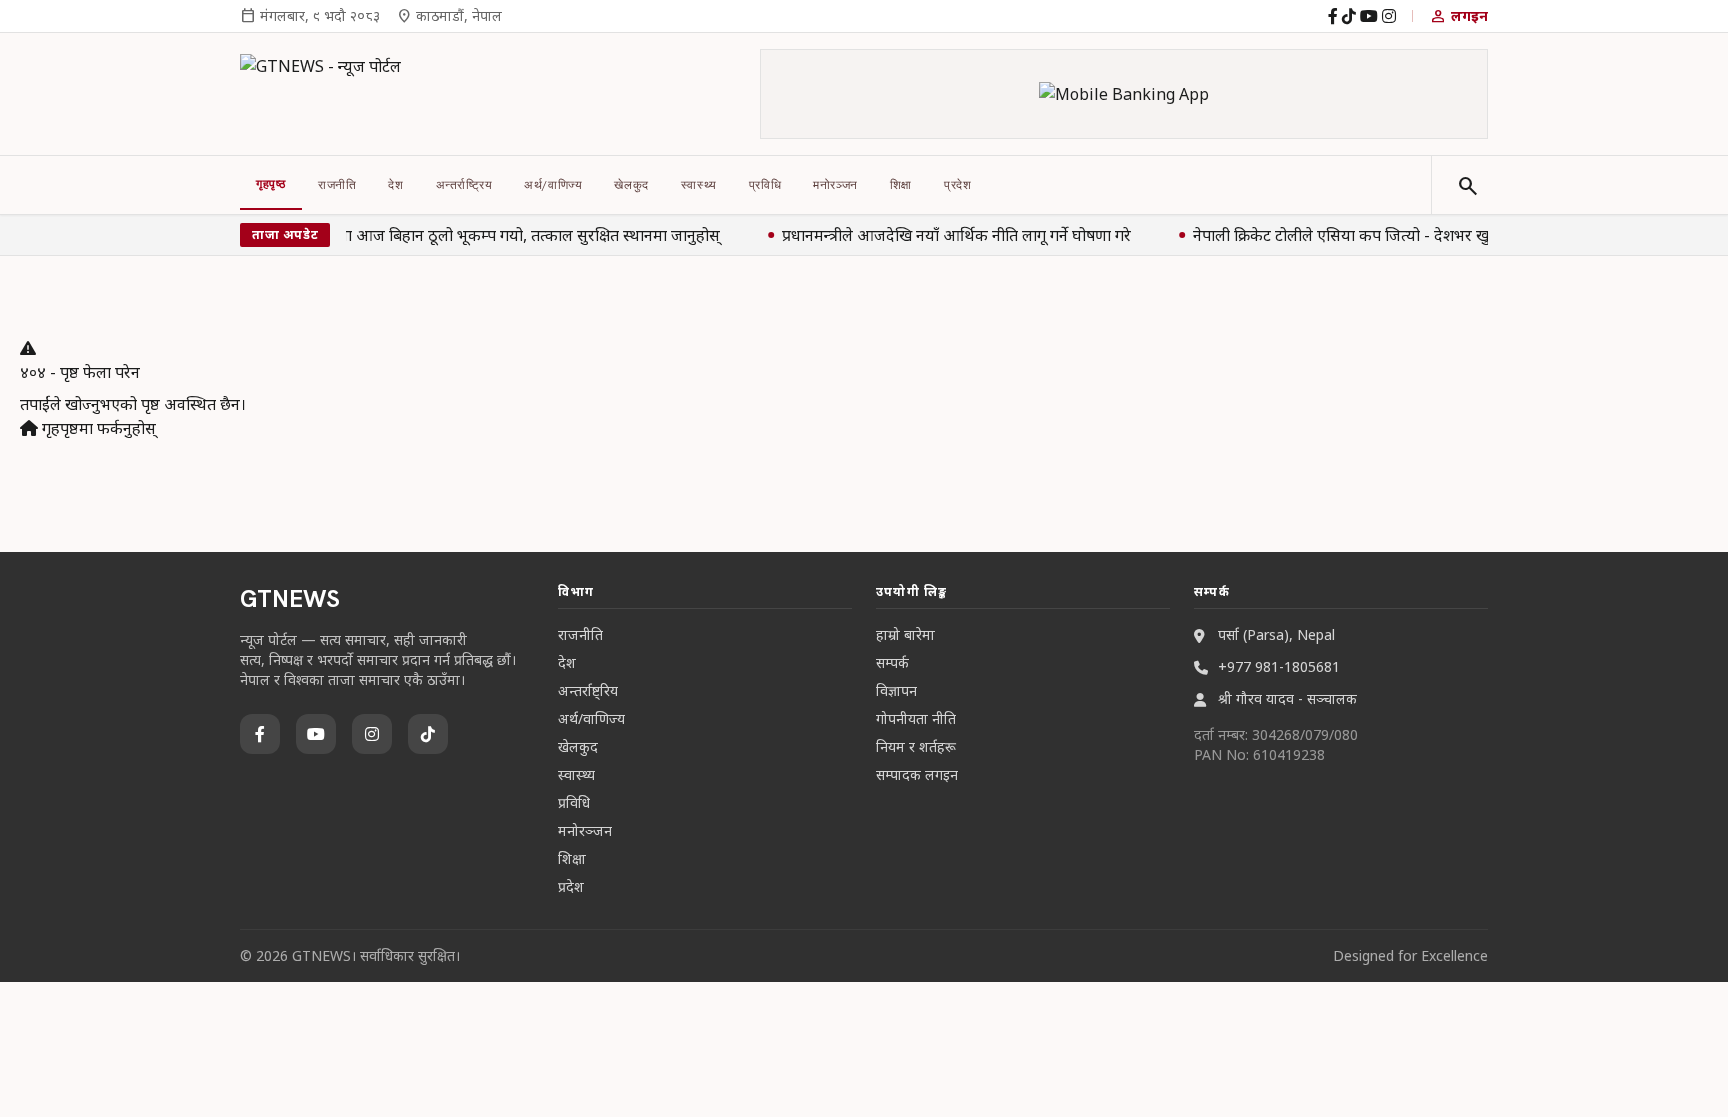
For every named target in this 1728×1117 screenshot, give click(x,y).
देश (395, 185)
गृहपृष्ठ (271, 184)
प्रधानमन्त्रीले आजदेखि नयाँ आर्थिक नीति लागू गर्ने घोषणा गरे (954, 235)
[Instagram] (1389, 16)
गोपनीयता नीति (916, 718)
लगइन (1458, 16)
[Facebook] (1333, 16)
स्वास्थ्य (699, 185)
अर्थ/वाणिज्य (553, 185)
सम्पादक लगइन (917, 774)
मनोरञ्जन (835, 185)
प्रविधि (765, 185)
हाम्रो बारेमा (905, 634)
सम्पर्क (892, 662)
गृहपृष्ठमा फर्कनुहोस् (97, 428)
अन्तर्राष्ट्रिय (464, 185)
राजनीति (337, 185)
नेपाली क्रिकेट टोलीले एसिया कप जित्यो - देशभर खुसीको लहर (1370, 235)
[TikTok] (1349, 16)
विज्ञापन (896, 690)
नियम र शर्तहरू (916, 746)
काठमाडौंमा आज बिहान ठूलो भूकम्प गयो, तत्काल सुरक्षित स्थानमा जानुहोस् (500, 235)
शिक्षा (901, 185)
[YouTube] (1369, 16)
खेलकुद (631, 185)
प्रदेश (957, 185)
